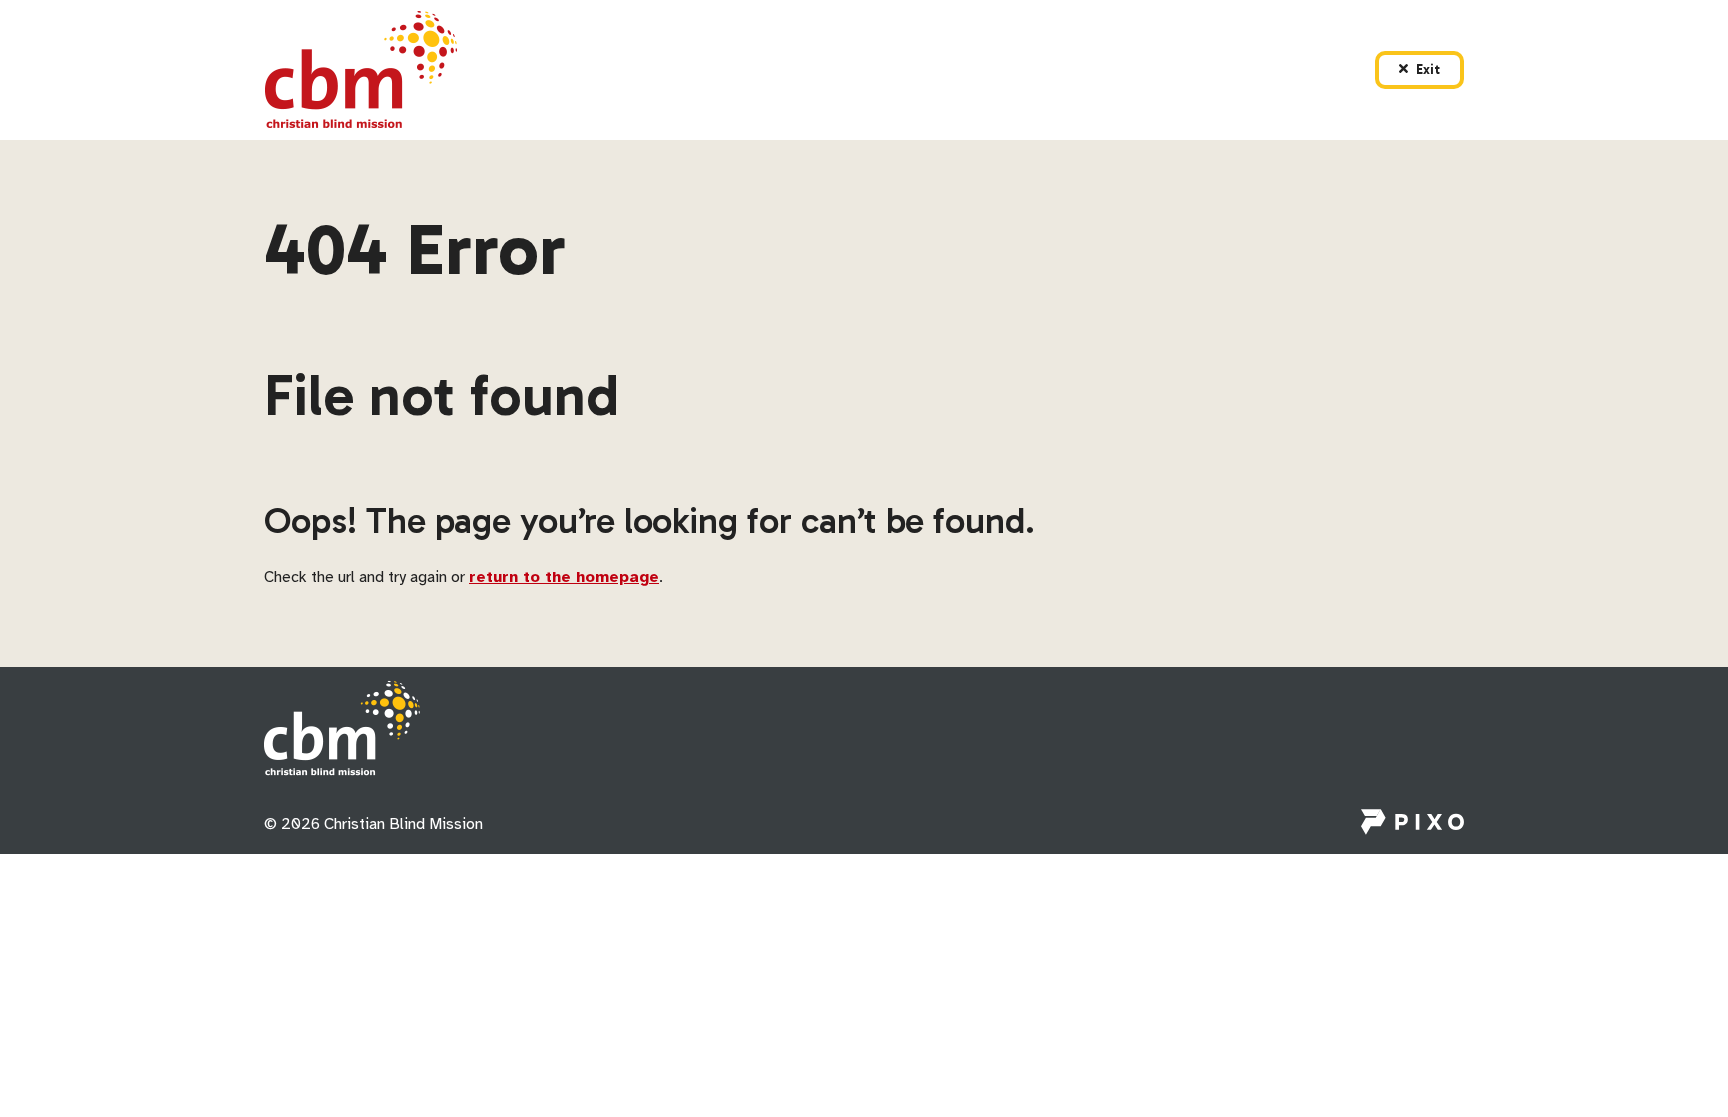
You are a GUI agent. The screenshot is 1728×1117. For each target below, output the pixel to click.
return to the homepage (564, 577)
